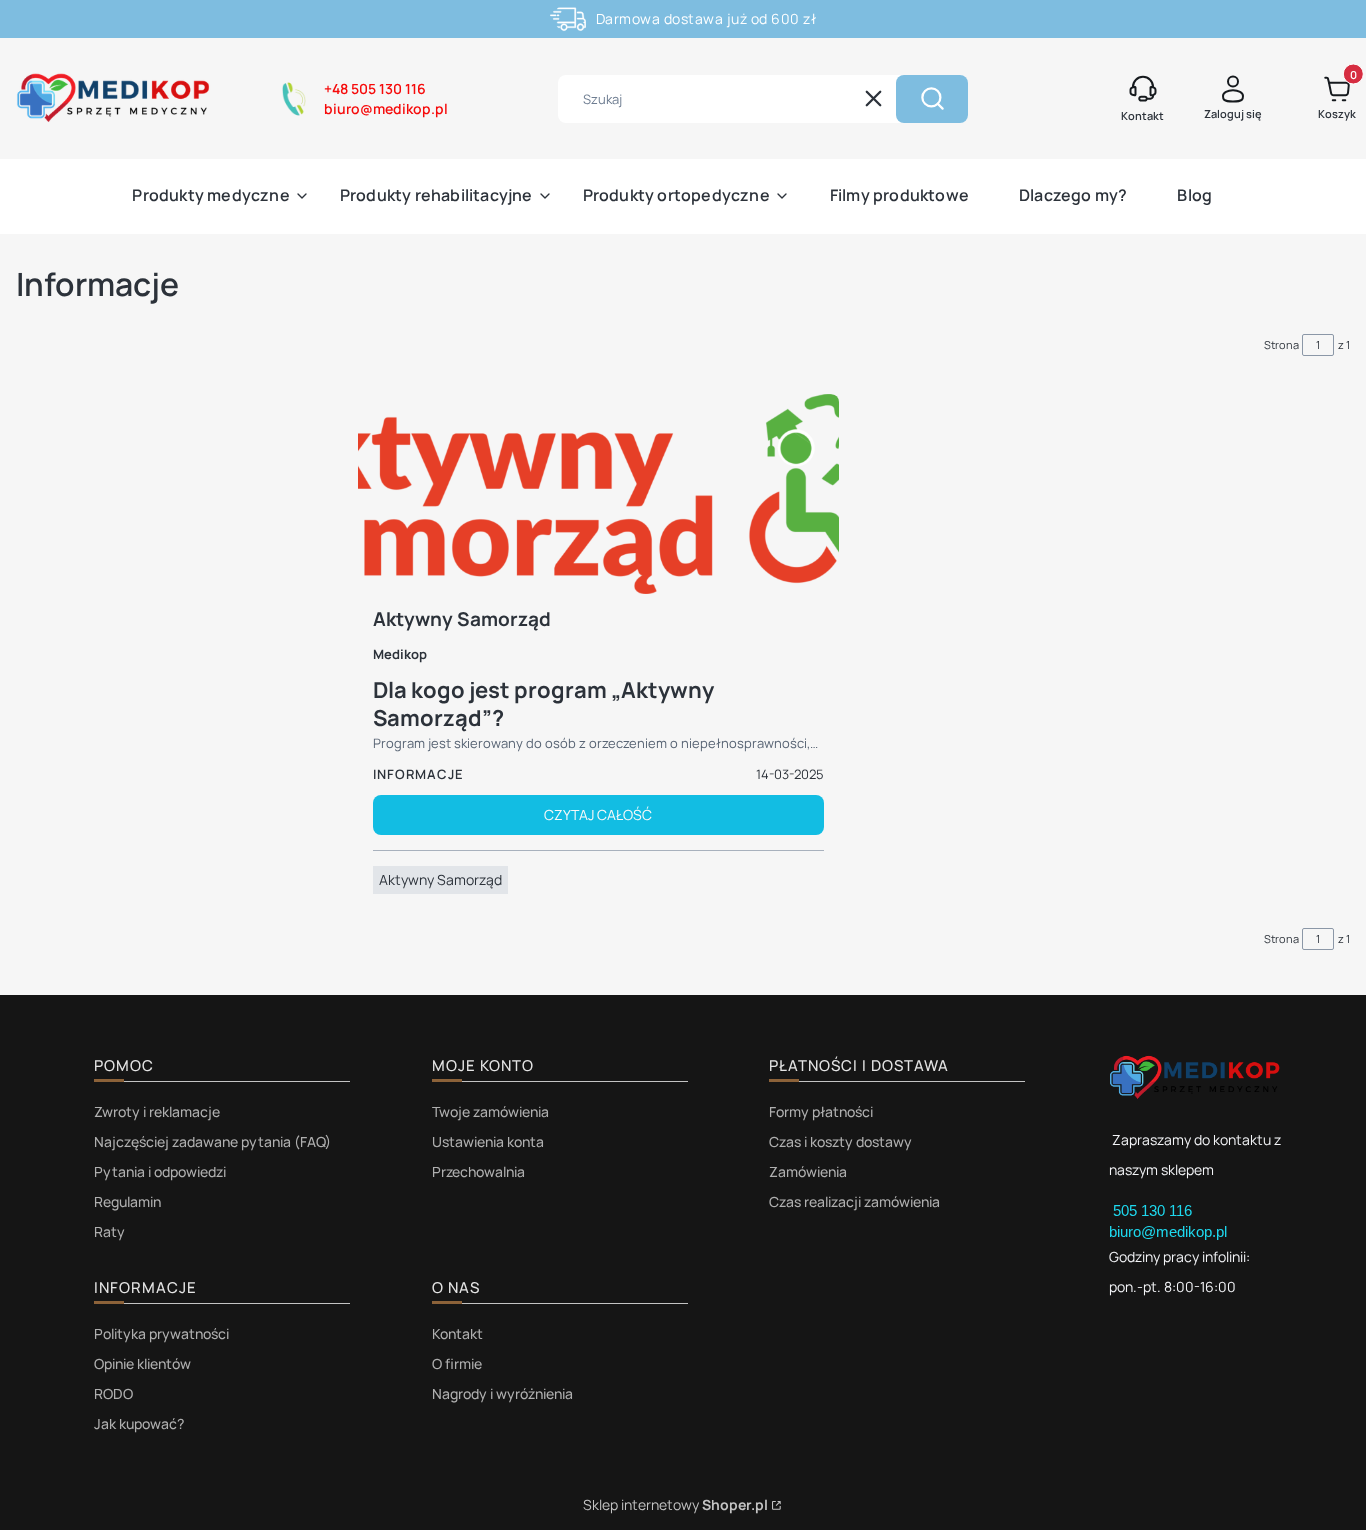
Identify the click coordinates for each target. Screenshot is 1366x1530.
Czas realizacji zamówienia (854, 1201)
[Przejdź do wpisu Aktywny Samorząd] (598, 494)
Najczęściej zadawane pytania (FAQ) (212, 1141)
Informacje (418, 774)
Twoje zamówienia (490, 1111)
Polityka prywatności (161, 1333)
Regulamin (127, 1201)
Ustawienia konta (488, 1141)
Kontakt (457, 1333)
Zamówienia (808, 1171)
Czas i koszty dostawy (840, 1141)
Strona (1281, 344)
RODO (113, 1393)
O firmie (457, 1363)
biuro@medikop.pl (1168, 1231)
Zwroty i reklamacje (157, 1111)
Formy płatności (821, 1111)
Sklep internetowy (675, 1504)
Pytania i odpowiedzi (160, 1171)
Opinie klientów (142, 1363)
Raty (109, 1231)
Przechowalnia (478, 1171)
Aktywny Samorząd (440, 879)
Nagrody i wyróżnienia (502, 1393)
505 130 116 (1154, 1210)
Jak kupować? (139, 1423)
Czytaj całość (598, 814)
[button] (932, 99)
